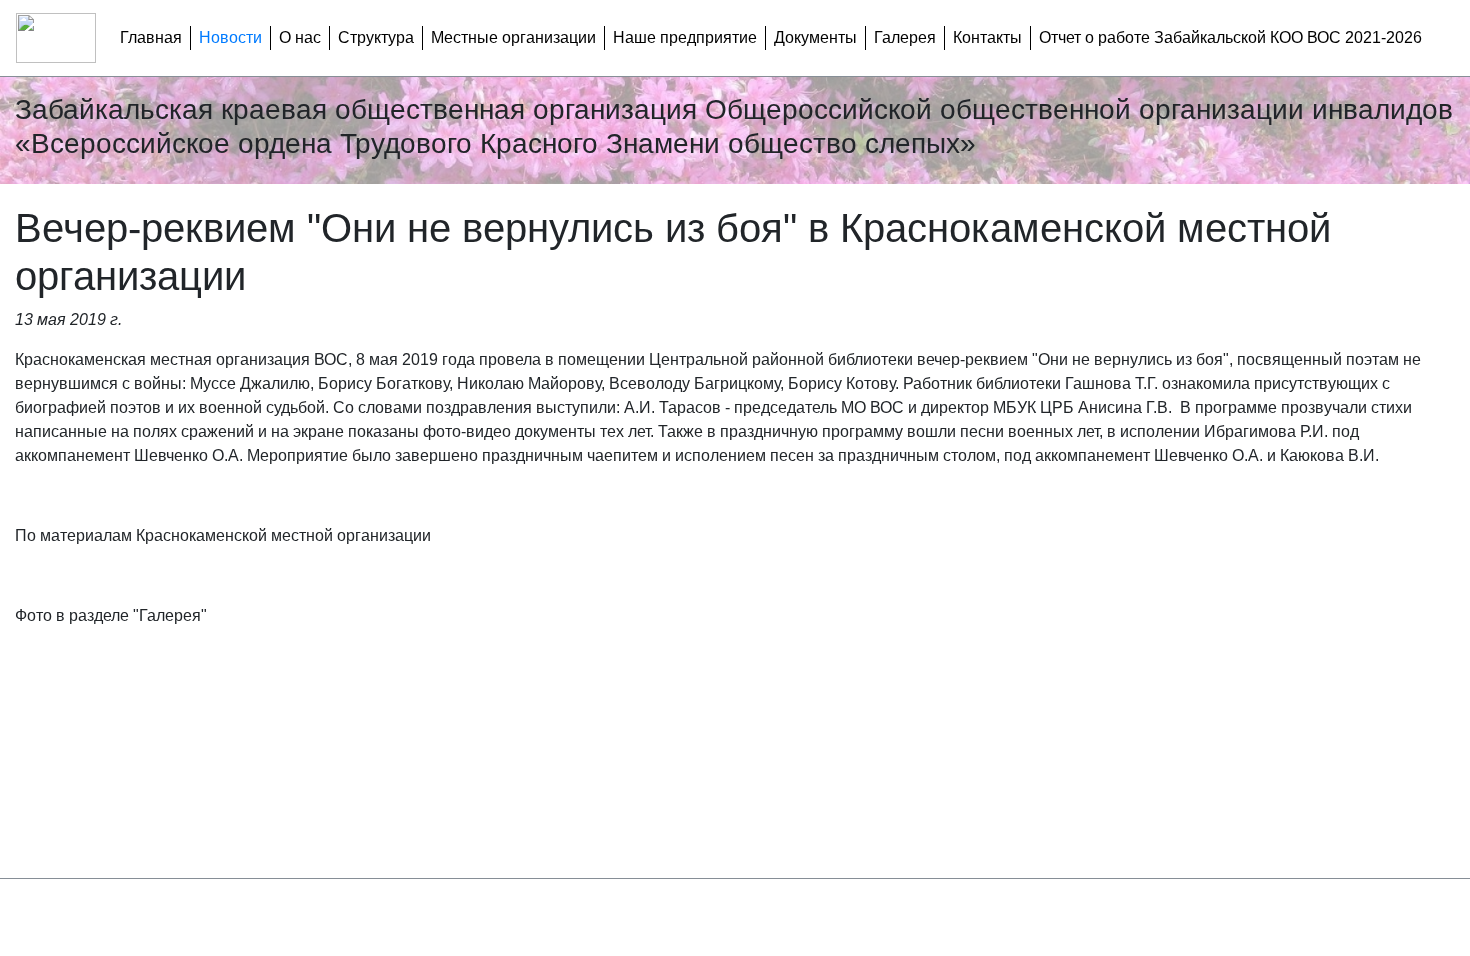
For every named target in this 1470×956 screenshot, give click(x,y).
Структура (376, 37)
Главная (151, 37)
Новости (230, 37)
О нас (300, 37)
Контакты (987, 37)
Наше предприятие (685, 37)
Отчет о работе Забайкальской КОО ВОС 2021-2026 (1230, 37)
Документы (815, 37)
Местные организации (513, 37)
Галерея (905, 37)
